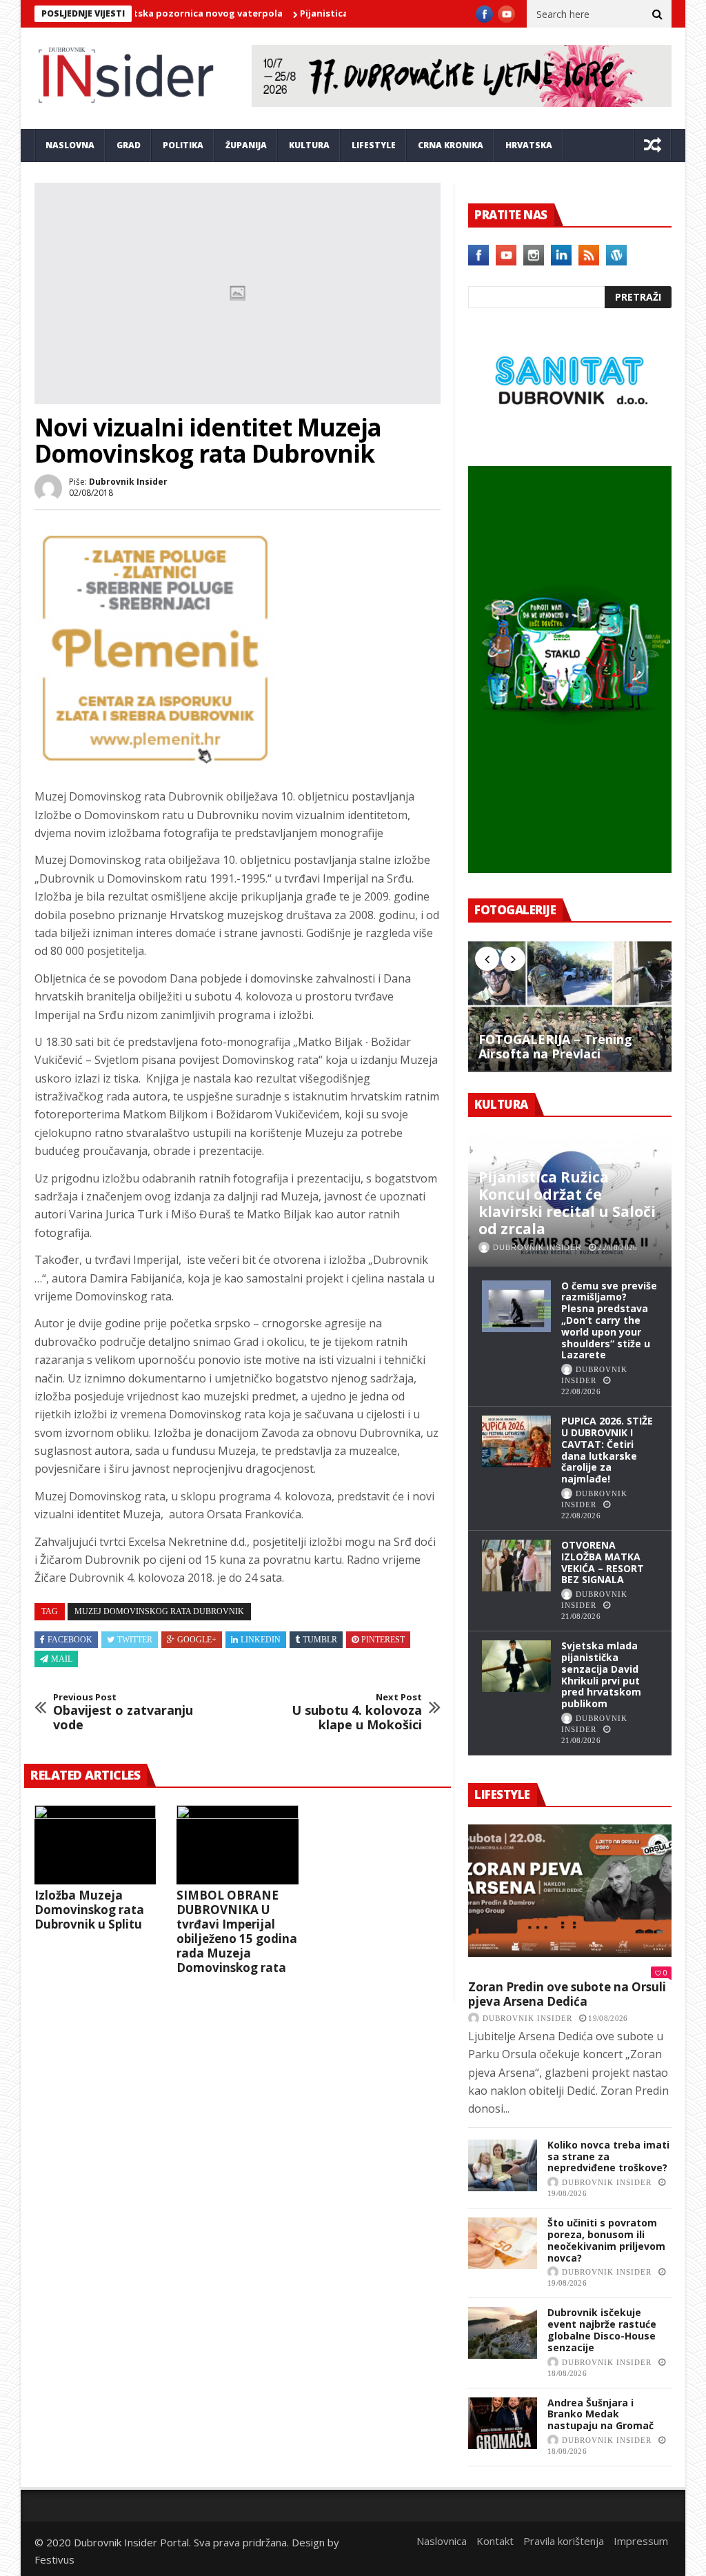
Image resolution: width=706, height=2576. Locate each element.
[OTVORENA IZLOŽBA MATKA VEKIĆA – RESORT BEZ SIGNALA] (516, 1566)
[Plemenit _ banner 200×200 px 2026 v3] (155, 765)
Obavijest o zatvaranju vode (123, 1712)
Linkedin (261, 1640)
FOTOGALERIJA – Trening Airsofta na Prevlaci (555, 1047)
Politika (183, 145)
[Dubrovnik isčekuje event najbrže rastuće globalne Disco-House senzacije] (503, 2333)
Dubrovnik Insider (128, 482)
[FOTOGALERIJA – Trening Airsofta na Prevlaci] (570, 1006)
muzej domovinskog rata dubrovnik (159, 1611)
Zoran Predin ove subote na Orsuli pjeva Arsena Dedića (567, 1994)
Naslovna (70, 145)
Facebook (70, 1640)
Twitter (135, 1640)
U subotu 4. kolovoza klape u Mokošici (357, 1712)
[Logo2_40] (570, 436)
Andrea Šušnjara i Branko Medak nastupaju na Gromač (601, 2414)
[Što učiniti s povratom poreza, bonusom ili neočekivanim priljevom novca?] (503, 2243)
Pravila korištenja (564, 2541)
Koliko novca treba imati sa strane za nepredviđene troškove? (608, 2156)
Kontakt (495, 2541)
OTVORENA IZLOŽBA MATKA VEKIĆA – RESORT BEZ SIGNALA (603, 1562)
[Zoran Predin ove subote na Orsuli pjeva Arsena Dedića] (570, 1891)
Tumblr (320, 1640)
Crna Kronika (451, 145)
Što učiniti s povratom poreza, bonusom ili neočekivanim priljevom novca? (606, 2240)
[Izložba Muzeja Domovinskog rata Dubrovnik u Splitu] (95, 1845)
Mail (62, 1659)
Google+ (197, 1640)
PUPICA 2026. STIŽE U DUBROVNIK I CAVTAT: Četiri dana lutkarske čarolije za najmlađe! (607, 1450)
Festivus (54, 2559)
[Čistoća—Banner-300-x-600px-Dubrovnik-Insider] (570, 869)
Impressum (641, 2541)
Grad (129, 145)
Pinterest (383, 1640)
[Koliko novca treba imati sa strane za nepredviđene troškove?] (503, 2165)
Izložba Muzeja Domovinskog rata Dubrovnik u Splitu (89, 1910)
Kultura (309, 145)
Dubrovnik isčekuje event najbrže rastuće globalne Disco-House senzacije (602, 2330)
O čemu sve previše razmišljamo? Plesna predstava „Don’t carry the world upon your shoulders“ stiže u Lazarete (609, 1320)
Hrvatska (529, 145)
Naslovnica (442, 2541)
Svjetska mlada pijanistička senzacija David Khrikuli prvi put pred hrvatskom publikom (601, 1674)
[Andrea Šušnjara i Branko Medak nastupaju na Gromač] (503, 2423)
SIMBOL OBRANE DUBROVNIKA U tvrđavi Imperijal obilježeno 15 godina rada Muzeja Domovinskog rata (237, 1931)
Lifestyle (374, 145)
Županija (246, 145)
